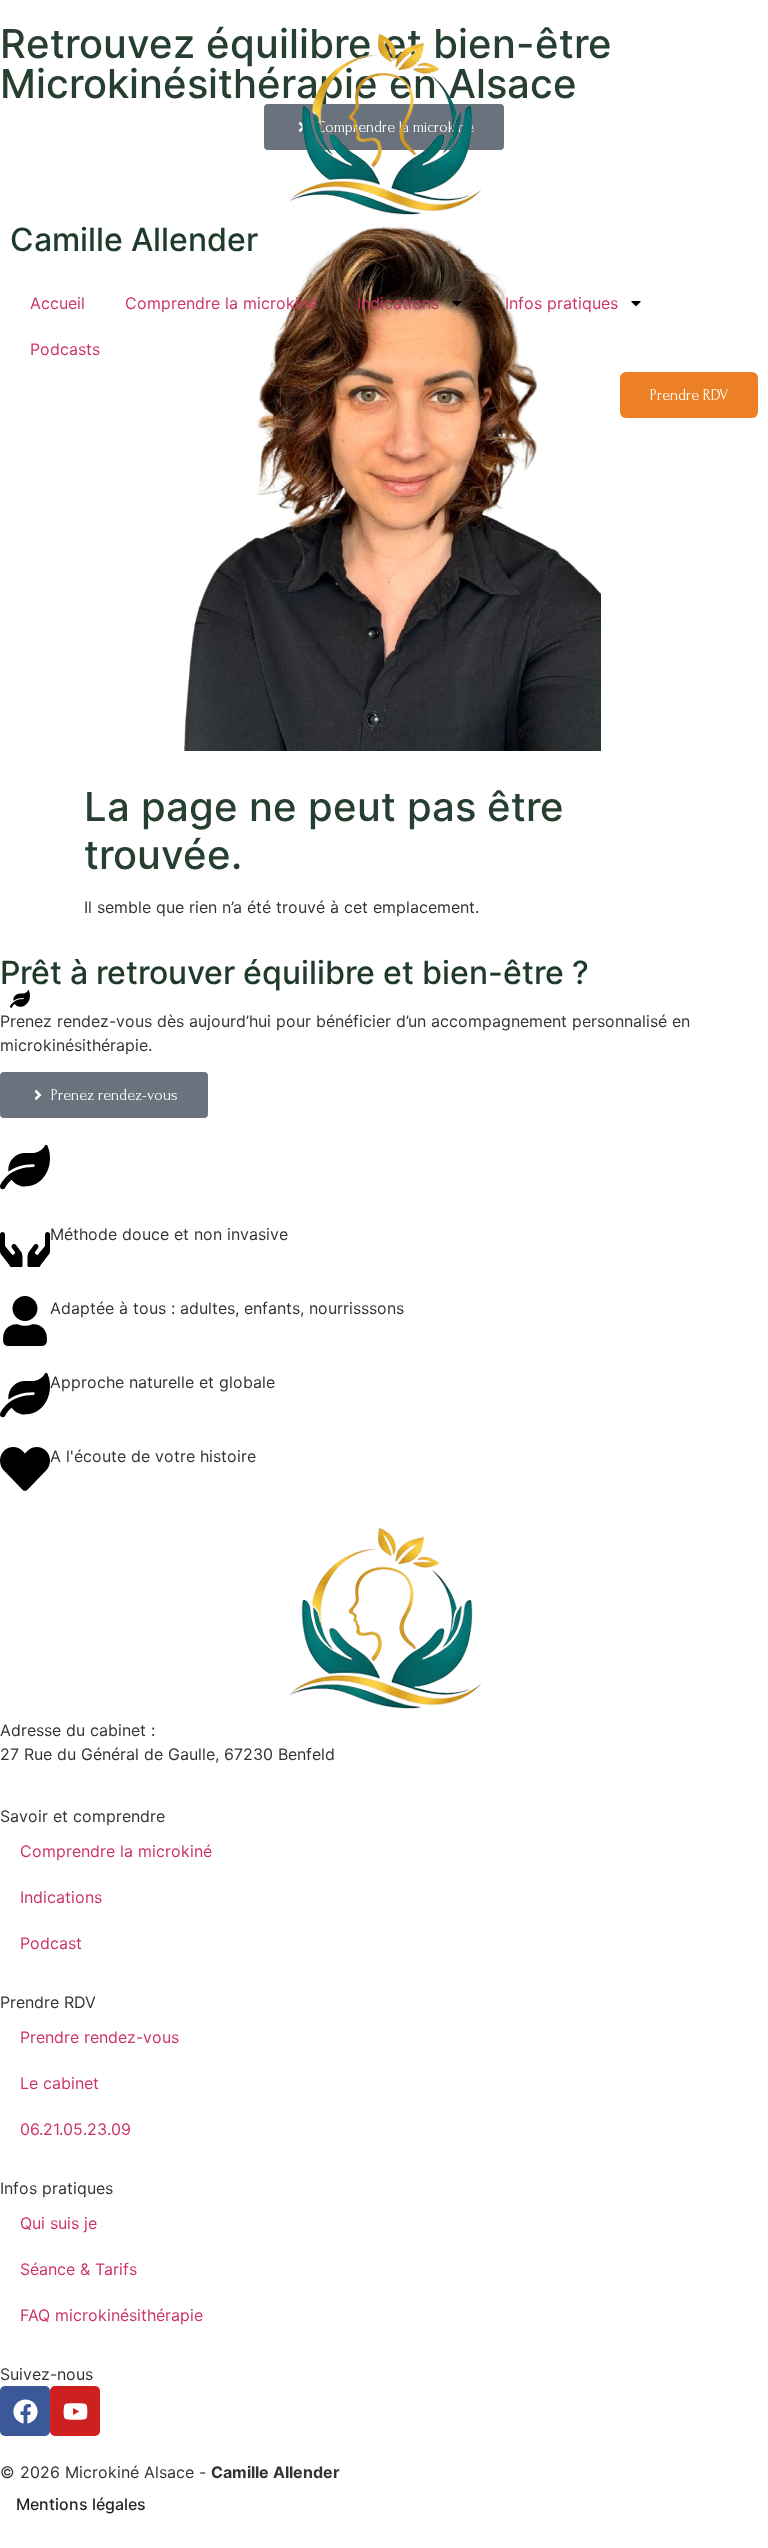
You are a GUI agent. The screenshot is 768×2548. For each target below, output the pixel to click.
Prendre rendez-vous (99, 2037)
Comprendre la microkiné (221, 303)
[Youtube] (75, 2411)
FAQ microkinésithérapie (114, 2315)
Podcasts (65, 349)
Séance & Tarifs (78, 2269)
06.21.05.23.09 (75, 2129)
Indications (398, 303)
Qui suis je (58, 2223)
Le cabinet (59, 2083)
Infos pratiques (561, 303)
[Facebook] (25, 2411)
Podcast (51, 1943)
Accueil (57, 303)
